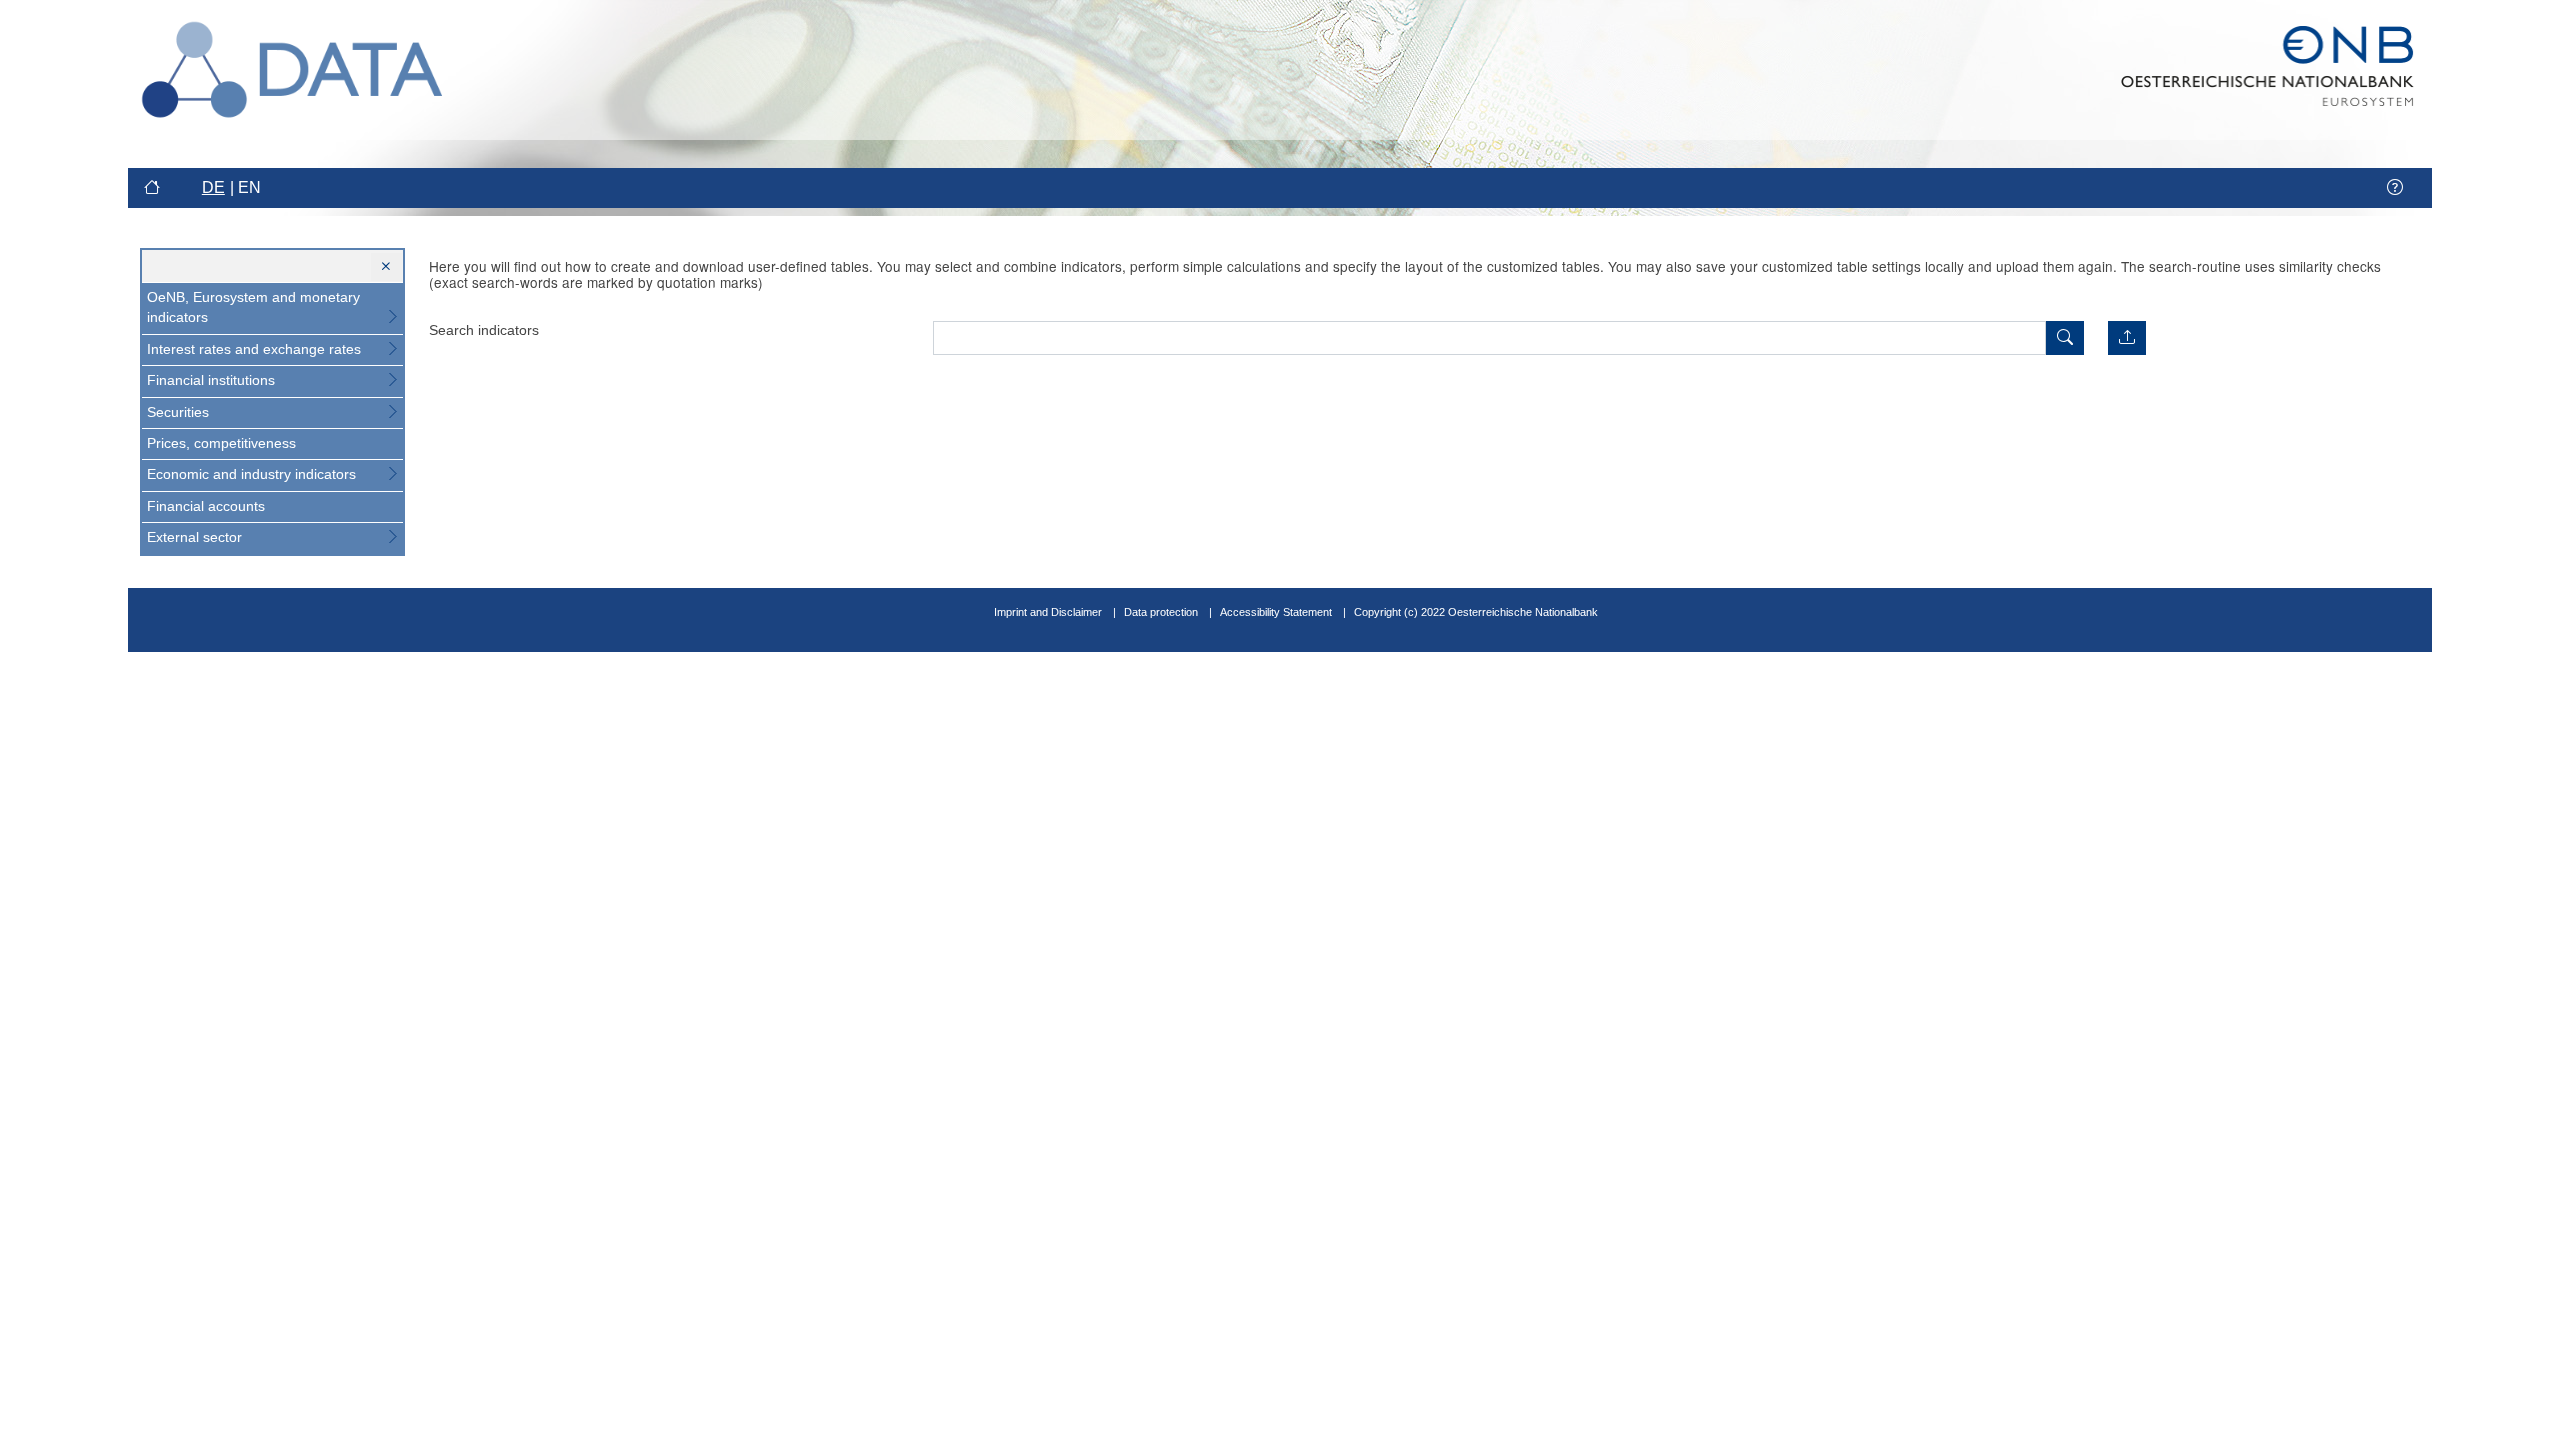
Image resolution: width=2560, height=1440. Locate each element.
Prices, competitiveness (221, 443)
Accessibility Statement (1277, 612)
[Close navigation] (386, 267)
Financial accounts (206, 506)
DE (213, 187)
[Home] (154, 188)
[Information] (2395, 188)
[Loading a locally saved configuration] (2127, 338)
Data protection (1161, 612)
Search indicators (484, 330)
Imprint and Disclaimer (1048, 612)
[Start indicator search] (2065, 338)
